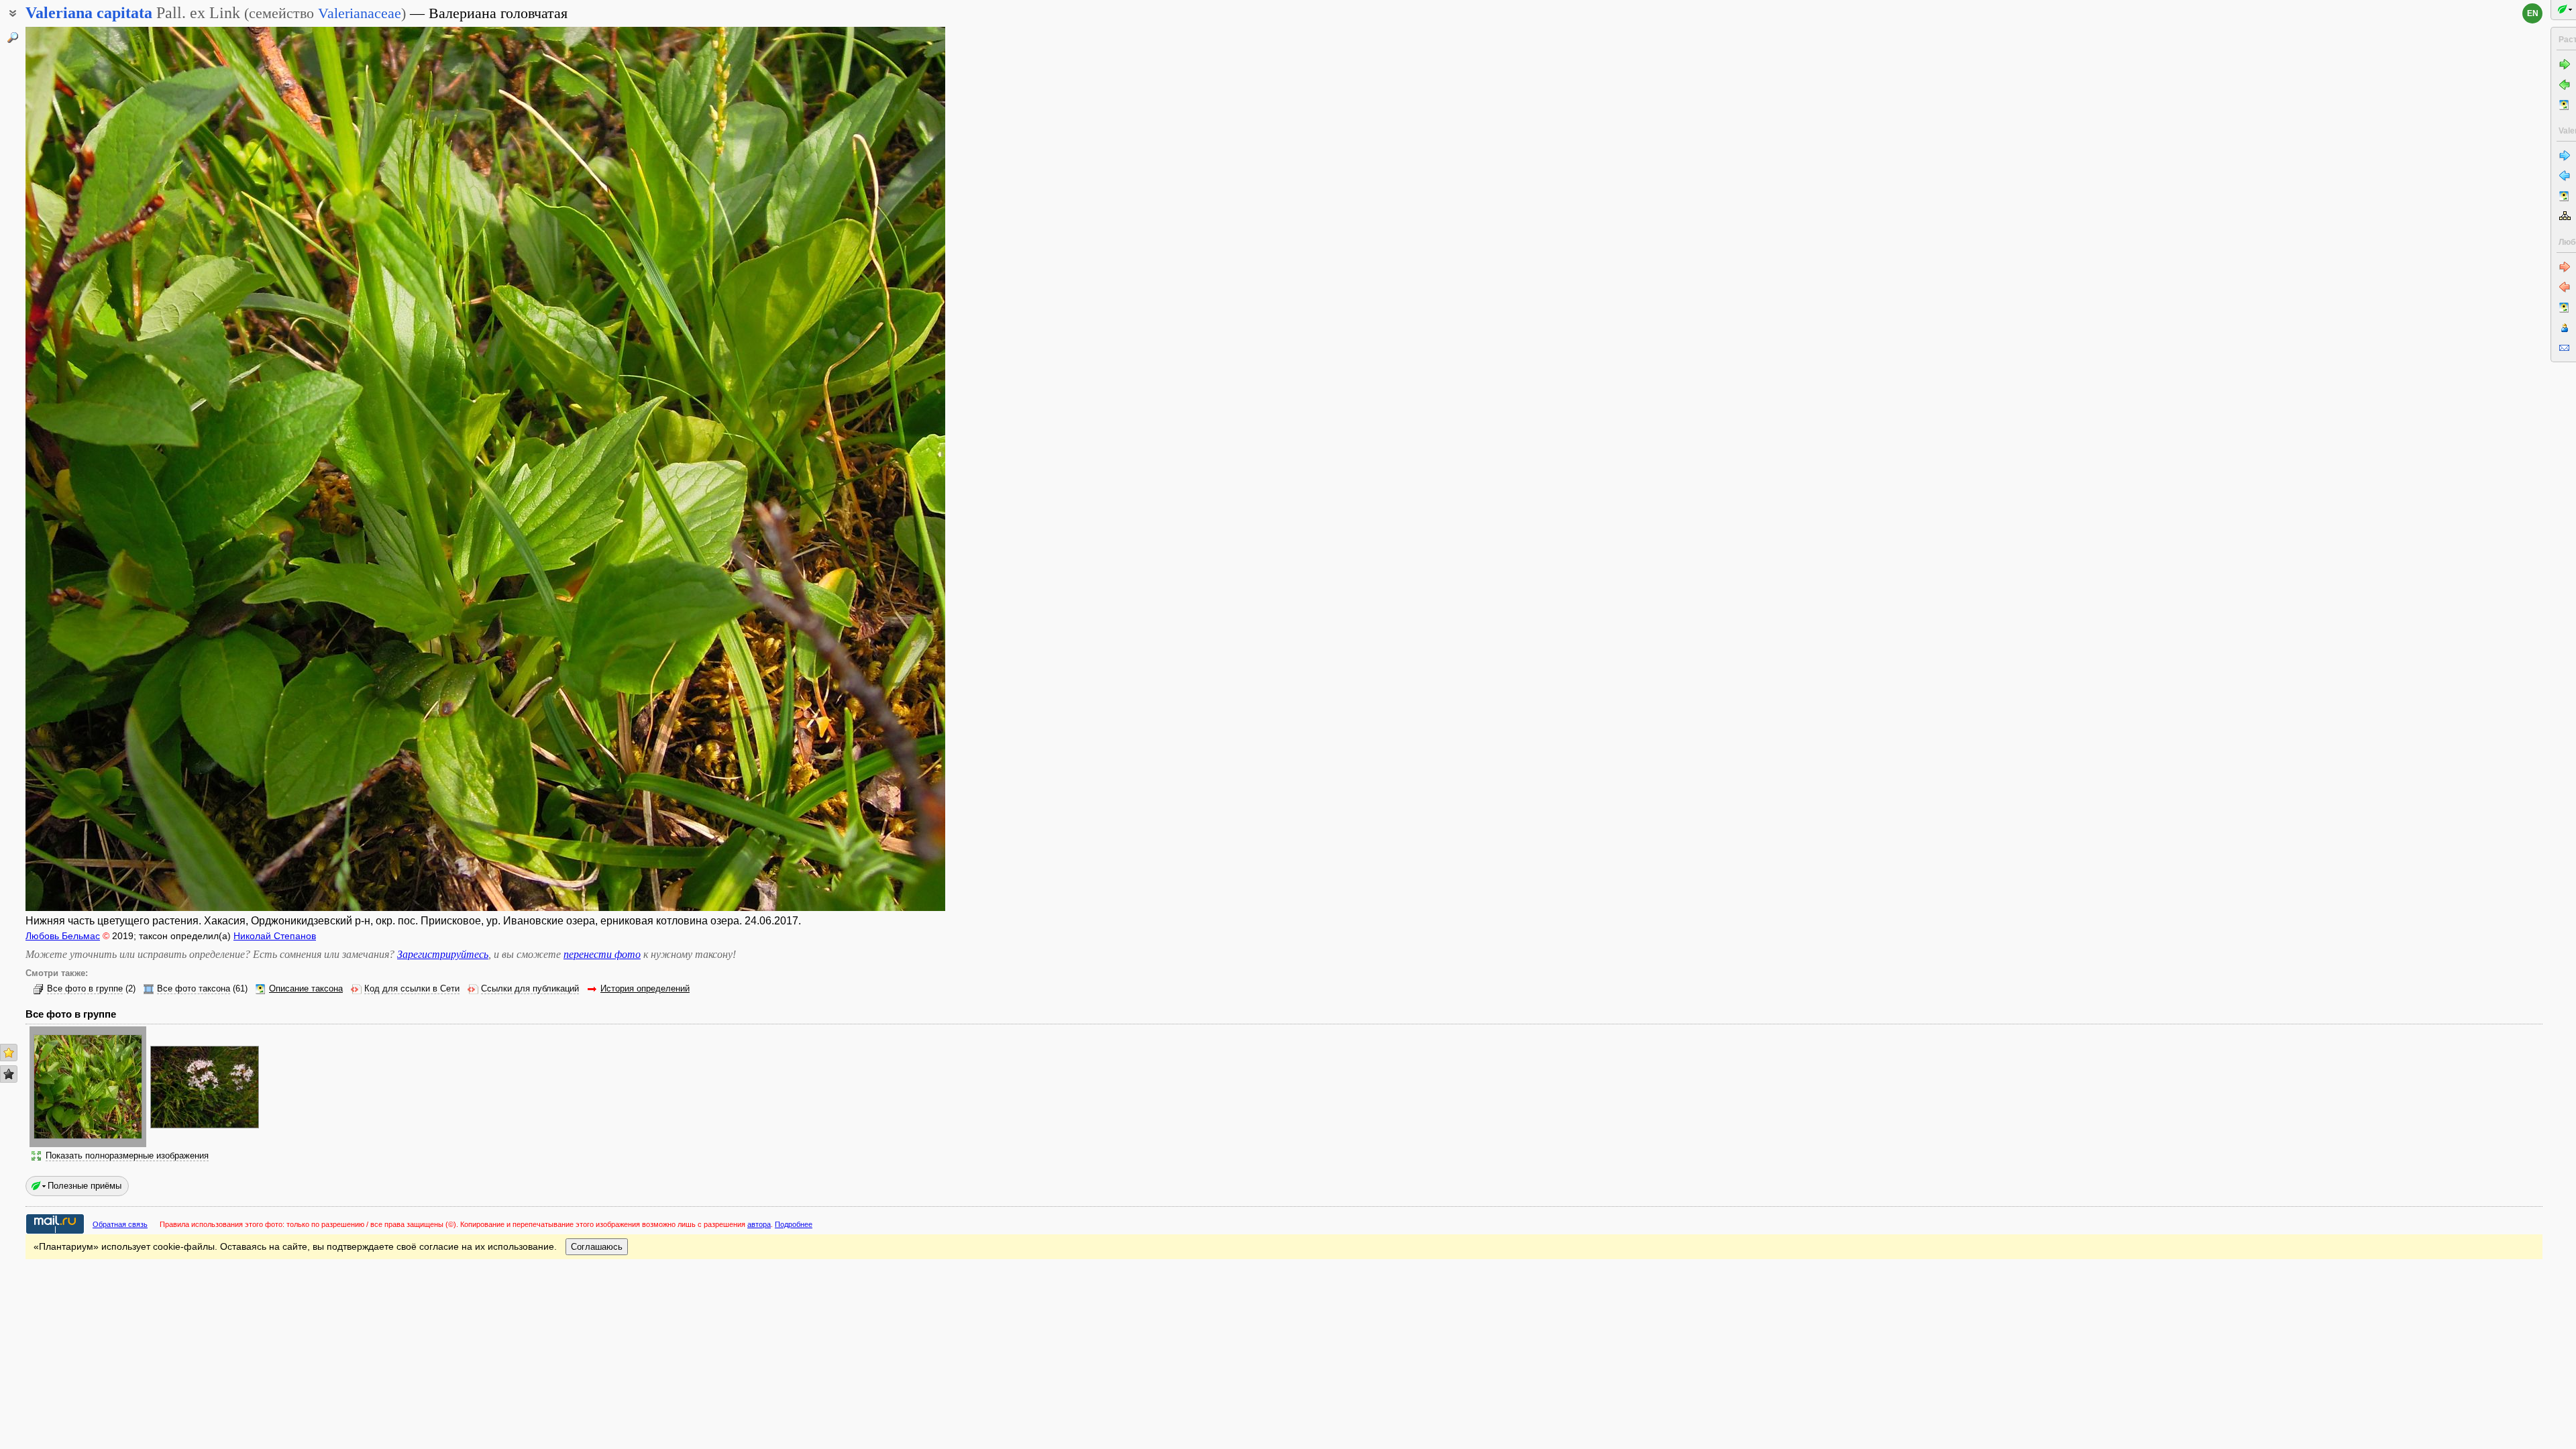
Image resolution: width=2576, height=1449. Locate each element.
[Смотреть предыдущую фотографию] (121, 469)
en (2533, 13)
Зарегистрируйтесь (443, 954)
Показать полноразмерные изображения (127, 1156)
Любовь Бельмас (63, 936)
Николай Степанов (275, 936)
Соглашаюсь (597, 1247)
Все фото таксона (194, 989)
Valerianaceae (360, 13)
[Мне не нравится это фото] (9, 1074)
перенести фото (602, 954)
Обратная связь (120, 1224)
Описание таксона (306, 989)
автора (759, 1224)
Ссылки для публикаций (530, 989)
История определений (645, 989)
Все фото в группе (85, 989)
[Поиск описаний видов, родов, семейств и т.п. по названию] (13, 38)
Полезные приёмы (85, 1186)
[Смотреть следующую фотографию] (850, 469)
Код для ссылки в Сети (412, 989)
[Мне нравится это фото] (9, 1053)
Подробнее (794, 1224)
